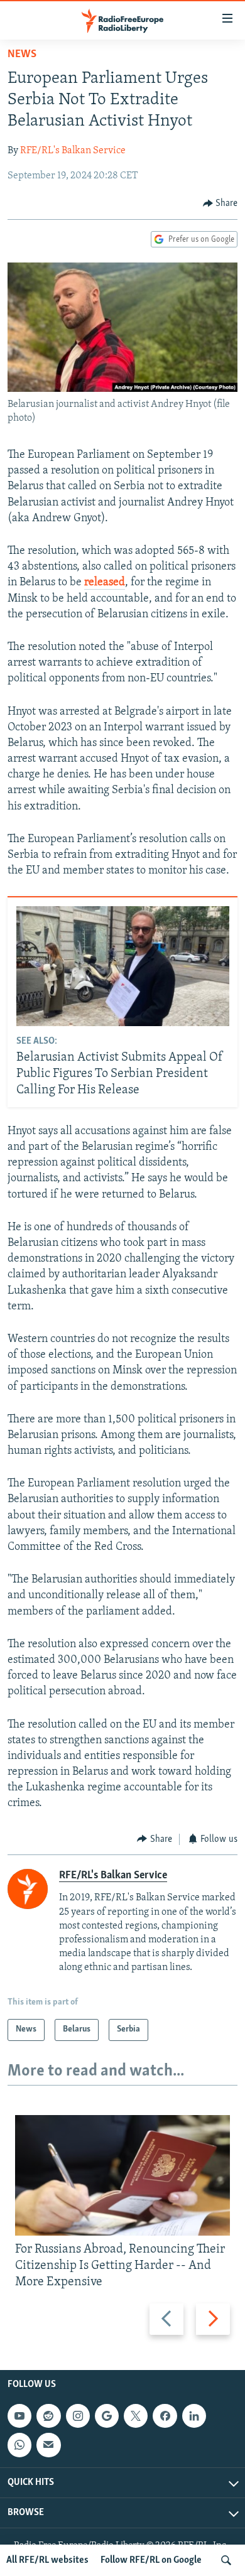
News (22, 55)
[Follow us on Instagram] (78, 2416)
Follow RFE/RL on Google (151, 2560)
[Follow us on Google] (107, 2416)
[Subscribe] (48, 2445)
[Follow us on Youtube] (19, 2416)
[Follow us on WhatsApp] (19, 2445)
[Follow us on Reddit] (48, 2416)
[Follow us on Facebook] (165, 2416)
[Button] (220, 203)
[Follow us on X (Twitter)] (136, 2416)
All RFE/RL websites (47, 2560)
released (105, 583)
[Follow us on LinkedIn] (194, 2416)
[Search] (226, 2560)
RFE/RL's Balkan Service (73, 151)
